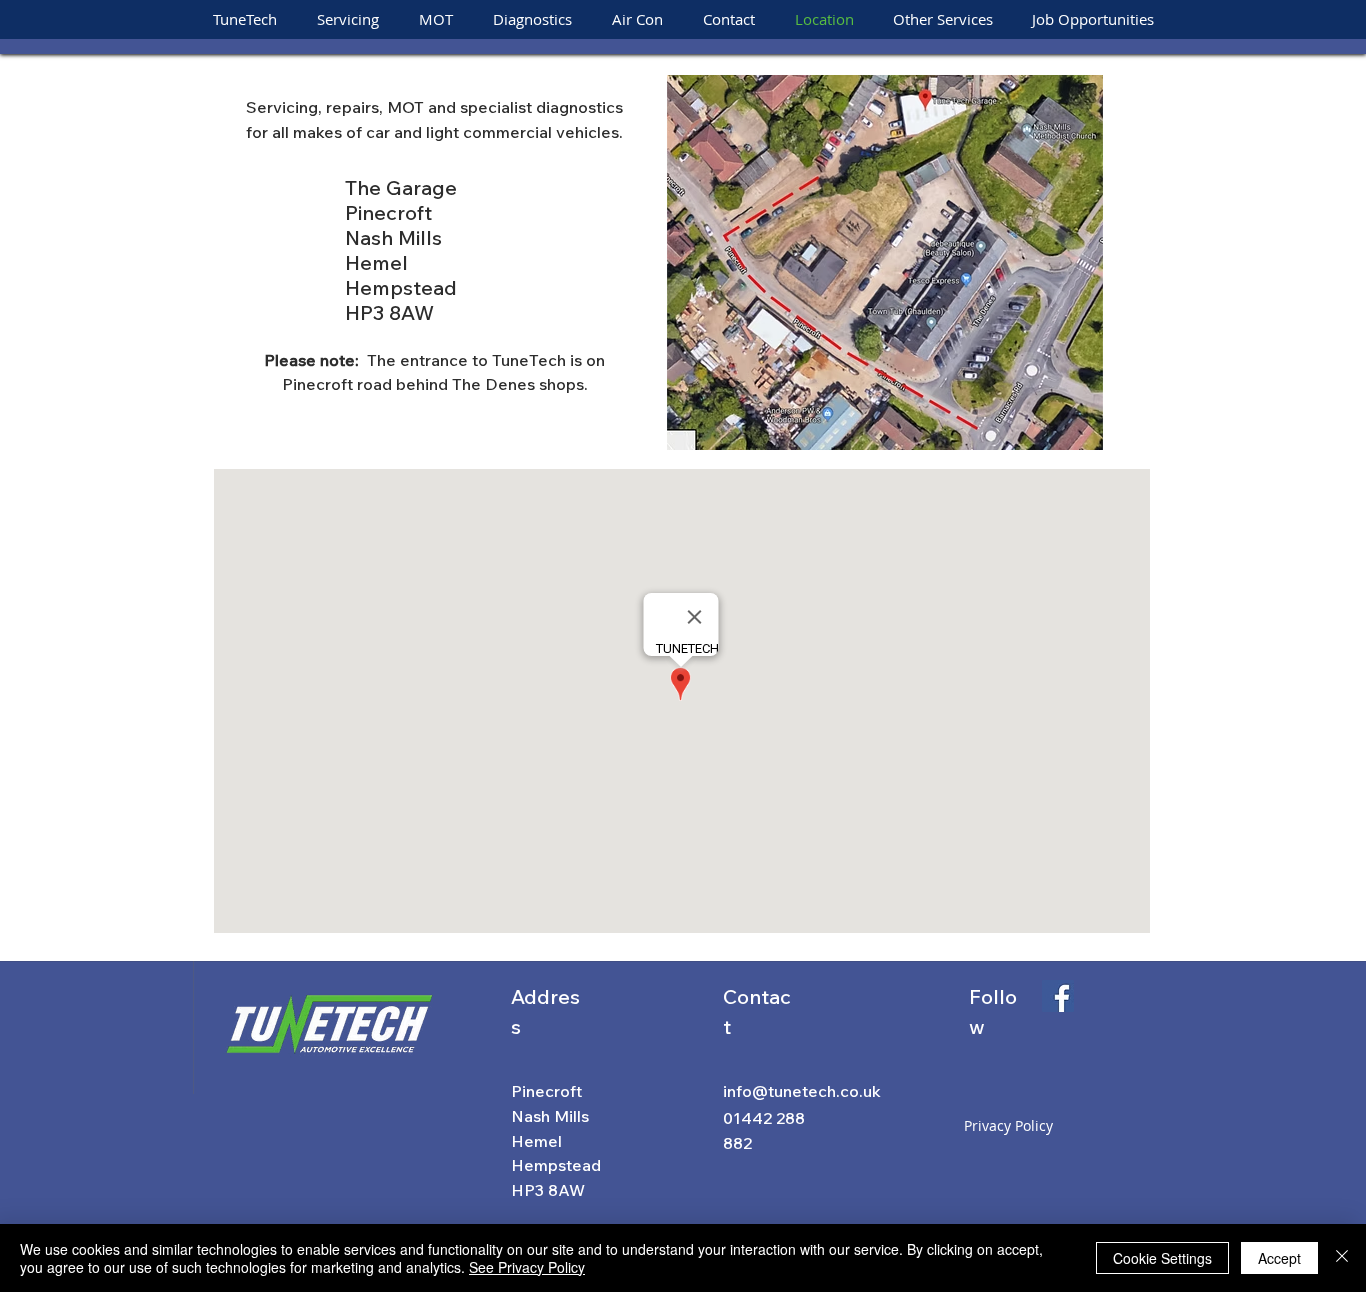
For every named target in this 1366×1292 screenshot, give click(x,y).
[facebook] (1058, 996)
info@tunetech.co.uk (802, 1091)
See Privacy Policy (527, 1267)
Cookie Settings (1162, 1258)
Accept (1279, 1258)
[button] (942, 19)
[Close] (1342, 1258)
